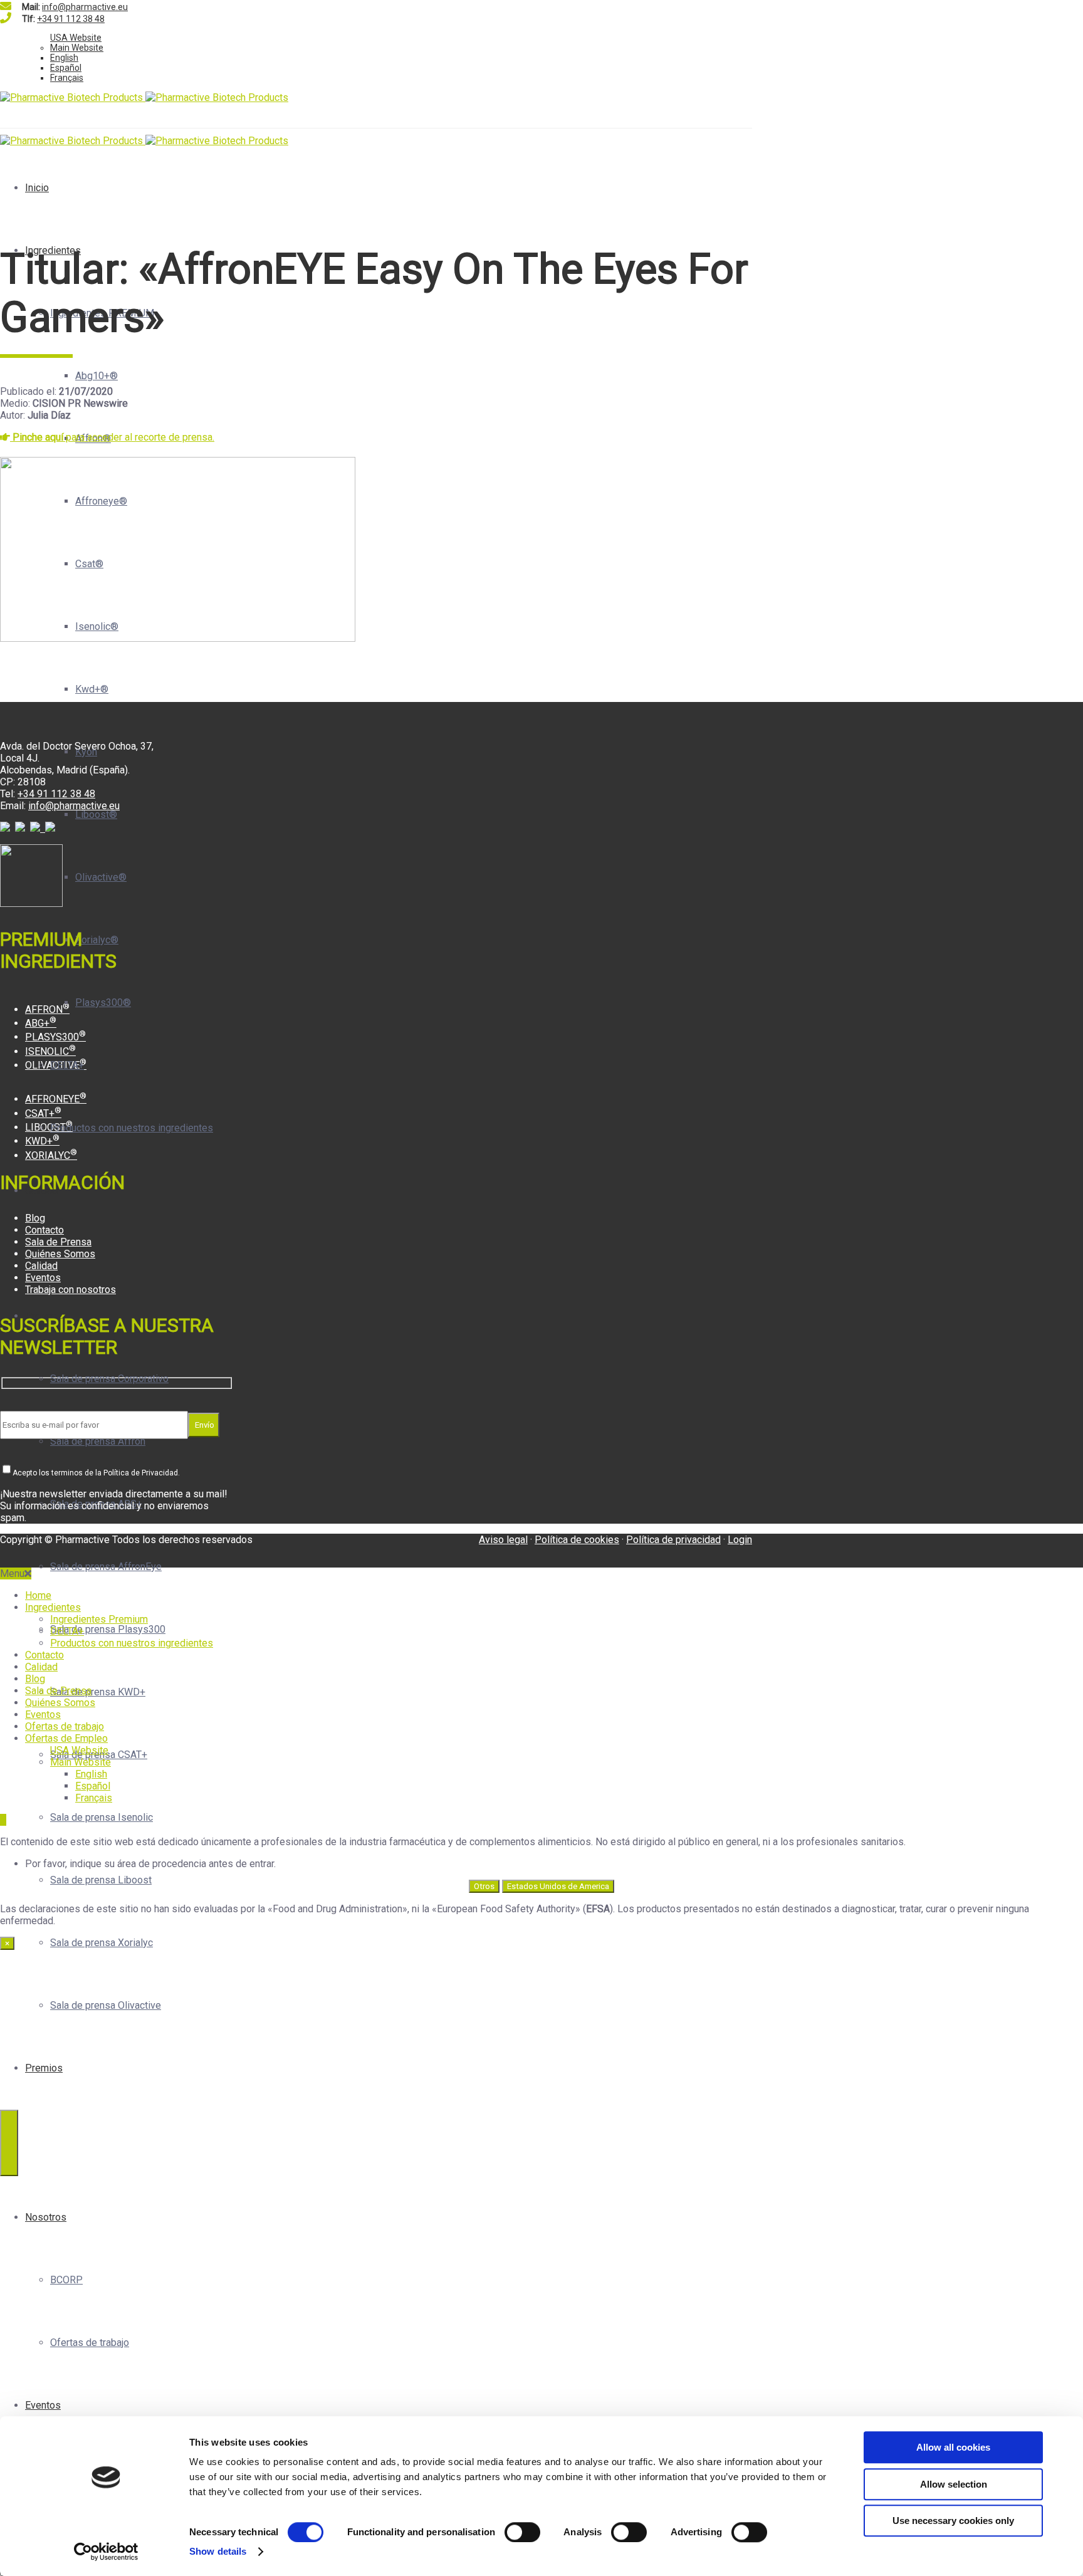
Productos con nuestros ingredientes (132, 1128)
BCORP (66, 2280)
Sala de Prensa (58, 1242)
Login (740, 1540)
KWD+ (42, 1141)
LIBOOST (49, 1127)
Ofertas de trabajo (90, 2343)
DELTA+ (67, 1065)
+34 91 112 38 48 (71, 19)
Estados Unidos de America (558, 1886)
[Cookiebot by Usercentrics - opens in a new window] (106, 2552)
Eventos (43, 2405)
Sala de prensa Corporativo (109, 1379)
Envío (204, 1425)
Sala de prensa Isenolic (102, 1817)
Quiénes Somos (60, 1254)
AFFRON (47, 1009)
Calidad (41, 1266)
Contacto (44, 1230)
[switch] (522, 2532)
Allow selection (954, 2484)
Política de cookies (577, 1540)
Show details (218, 2551)
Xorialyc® (97, 940)
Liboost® (96, 814)
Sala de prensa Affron (98, 1441)
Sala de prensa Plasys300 (108, 1629)
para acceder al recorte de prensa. (113, 437)
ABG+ (41, 1023)
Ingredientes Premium (99, 1619)
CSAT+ (43, 1113)
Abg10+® (97, 376)
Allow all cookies (953, 2447)
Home (38, 1595)
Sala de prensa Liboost (101, 1880)
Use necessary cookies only (953, 2521)
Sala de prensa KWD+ (98, 1692)
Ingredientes (53, 250)
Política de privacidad (673, 1540)
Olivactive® (101, 877)
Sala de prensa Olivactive (106, 2005)
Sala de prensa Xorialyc (102, 1943)
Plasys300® (103, 1003)
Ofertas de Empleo (66, 1738)
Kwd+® (92, 689)
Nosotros (46, 2217)
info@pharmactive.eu (85, 7)
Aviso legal (503, 1540)
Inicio (37, 188)
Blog (35, 1218)
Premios (44, 2068)
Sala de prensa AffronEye (106, 1567)
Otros (484, 1886)
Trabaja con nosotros (71, 1290)
